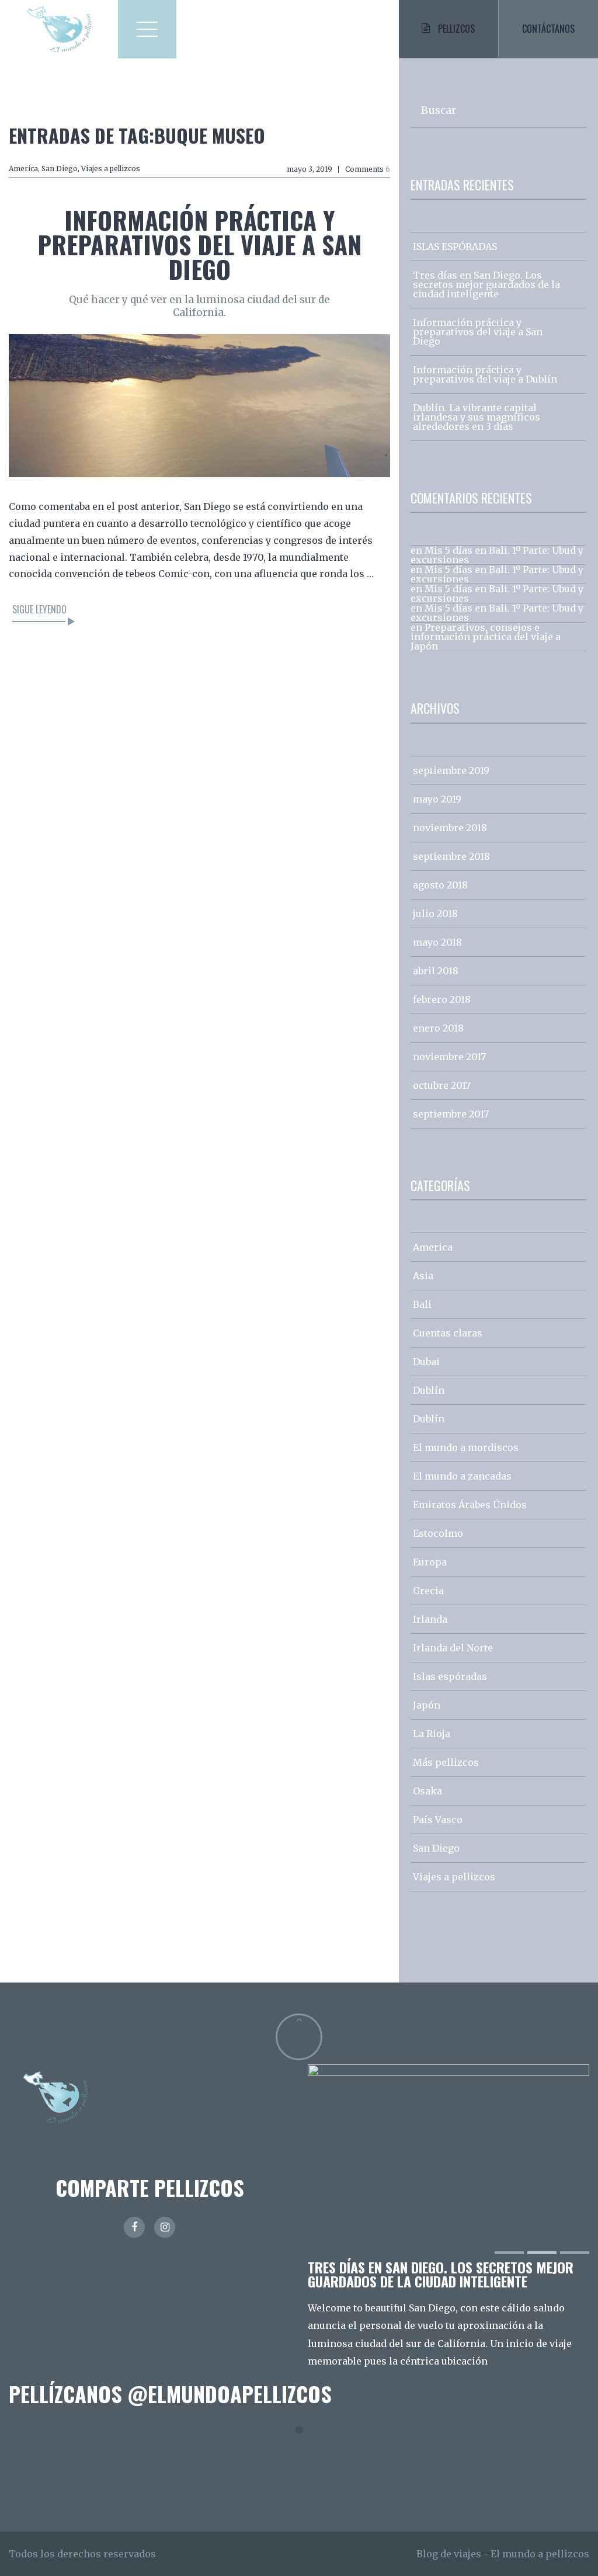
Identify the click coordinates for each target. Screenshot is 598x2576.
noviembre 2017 (449, 1057)
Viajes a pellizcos (111, 169)
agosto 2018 (440, 885)
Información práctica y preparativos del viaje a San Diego (199, 244)
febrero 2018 (442, 999)
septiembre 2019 (451, 770)
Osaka (427, 1791)
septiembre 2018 (451, 856)
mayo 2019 (437, 799)
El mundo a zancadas (462, 1476)
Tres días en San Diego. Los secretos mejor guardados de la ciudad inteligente (486, 284)
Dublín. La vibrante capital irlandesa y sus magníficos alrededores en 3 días (477, 417)
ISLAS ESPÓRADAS (455, 247)
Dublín (429, 1390)
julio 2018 (435, 914)
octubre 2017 (442, 1085)
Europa (430, 1562)
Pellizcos (456, 29)
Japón (427, 1705)
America (23, 169)
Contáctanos (548, 29)
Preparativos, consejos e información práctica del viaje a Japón (486, 637)
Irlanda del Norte (453, 1648)
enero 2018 (438, 1028)
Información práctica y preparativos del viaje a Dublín (485, 374)
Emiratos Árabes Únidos (470, 1505)
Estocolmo (438, 1533)
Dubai (426, 1362)
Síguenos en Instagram (306, 2451)
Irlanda (430, 1619)
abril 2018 (436, 971)
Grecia (428, 1591)
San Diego (60, 169)
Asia (423, 1276)
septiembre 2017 (451, 1114)
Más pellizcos (446, 1762)
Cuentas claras (448, 1333)
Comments (368, 169)
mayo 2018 (437, 942)
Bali (422, 1304)
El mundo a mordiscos (466, 1447)
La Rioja (432, 1734)
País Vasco (438, 1820)
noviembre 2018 (450, 828)
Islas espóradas (450, 1676)
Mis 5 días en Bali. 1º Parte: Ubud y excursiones (497, 555)
